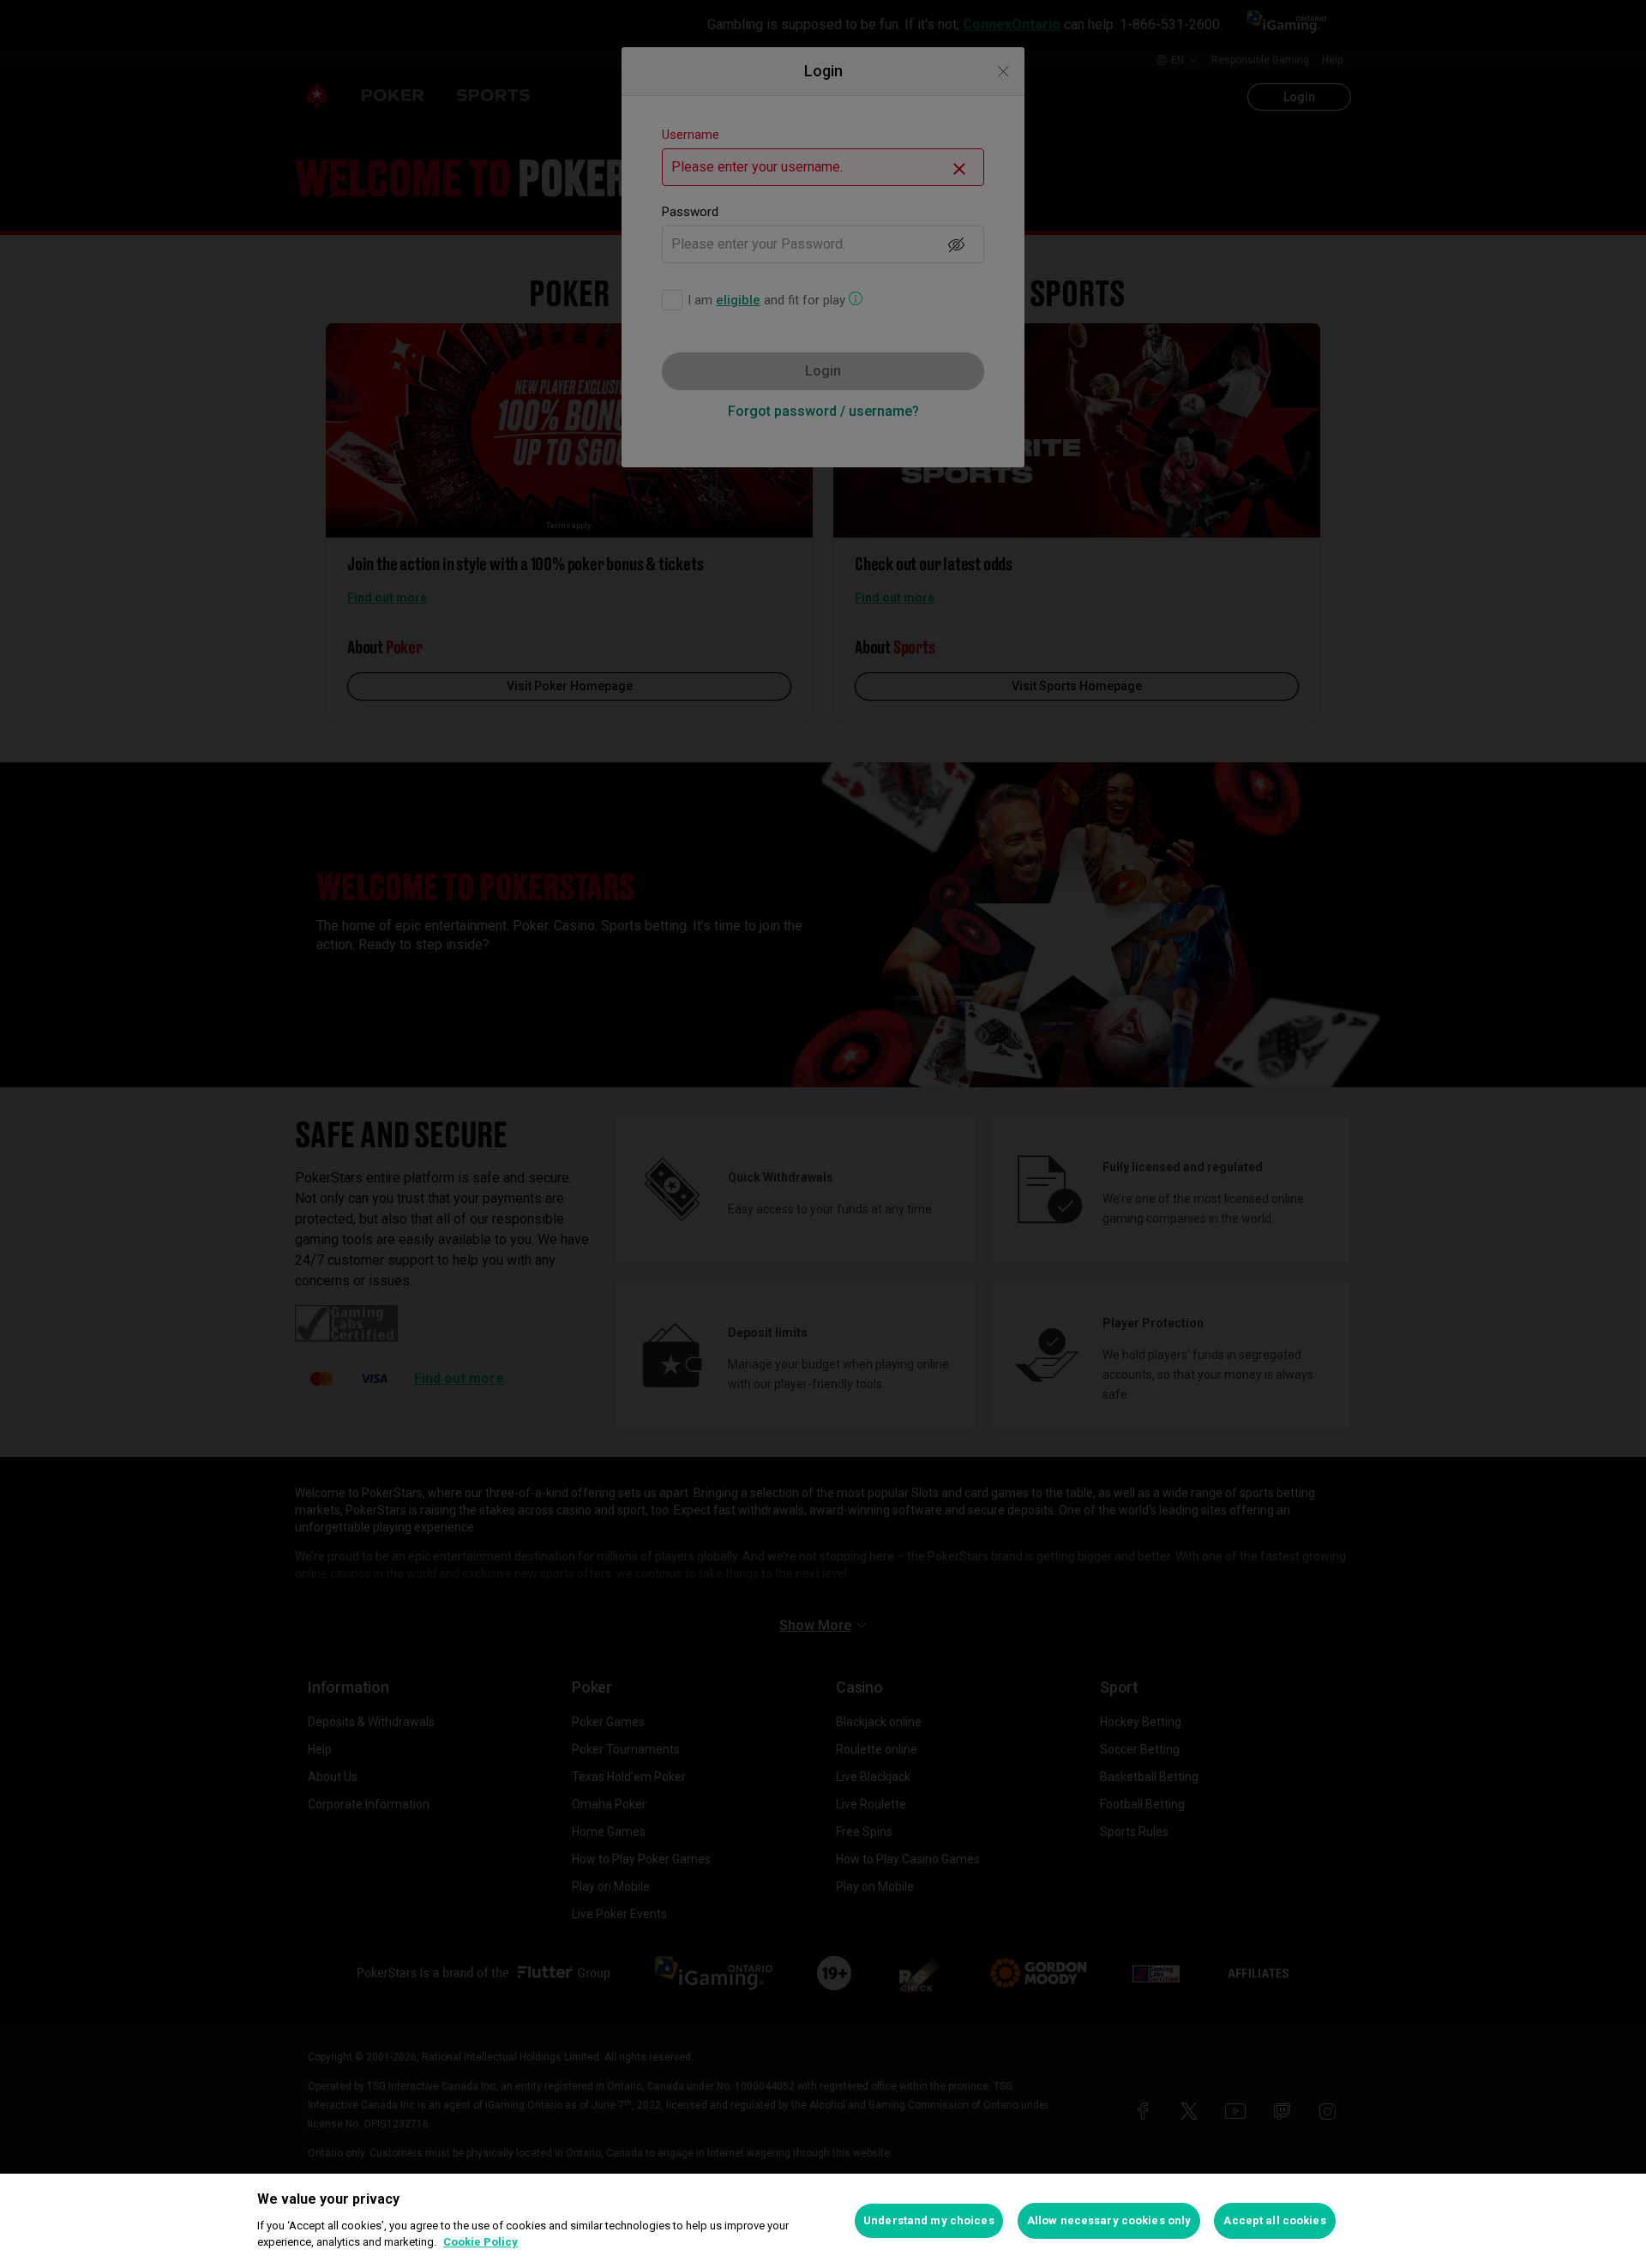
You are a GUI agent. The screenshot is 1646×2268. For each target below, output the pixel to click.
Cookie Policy (481, 2242)
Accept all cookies (1274, 2220)
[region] (823, 2221)
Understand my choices (929, 2220)
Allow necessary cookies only (1109, 2220)
